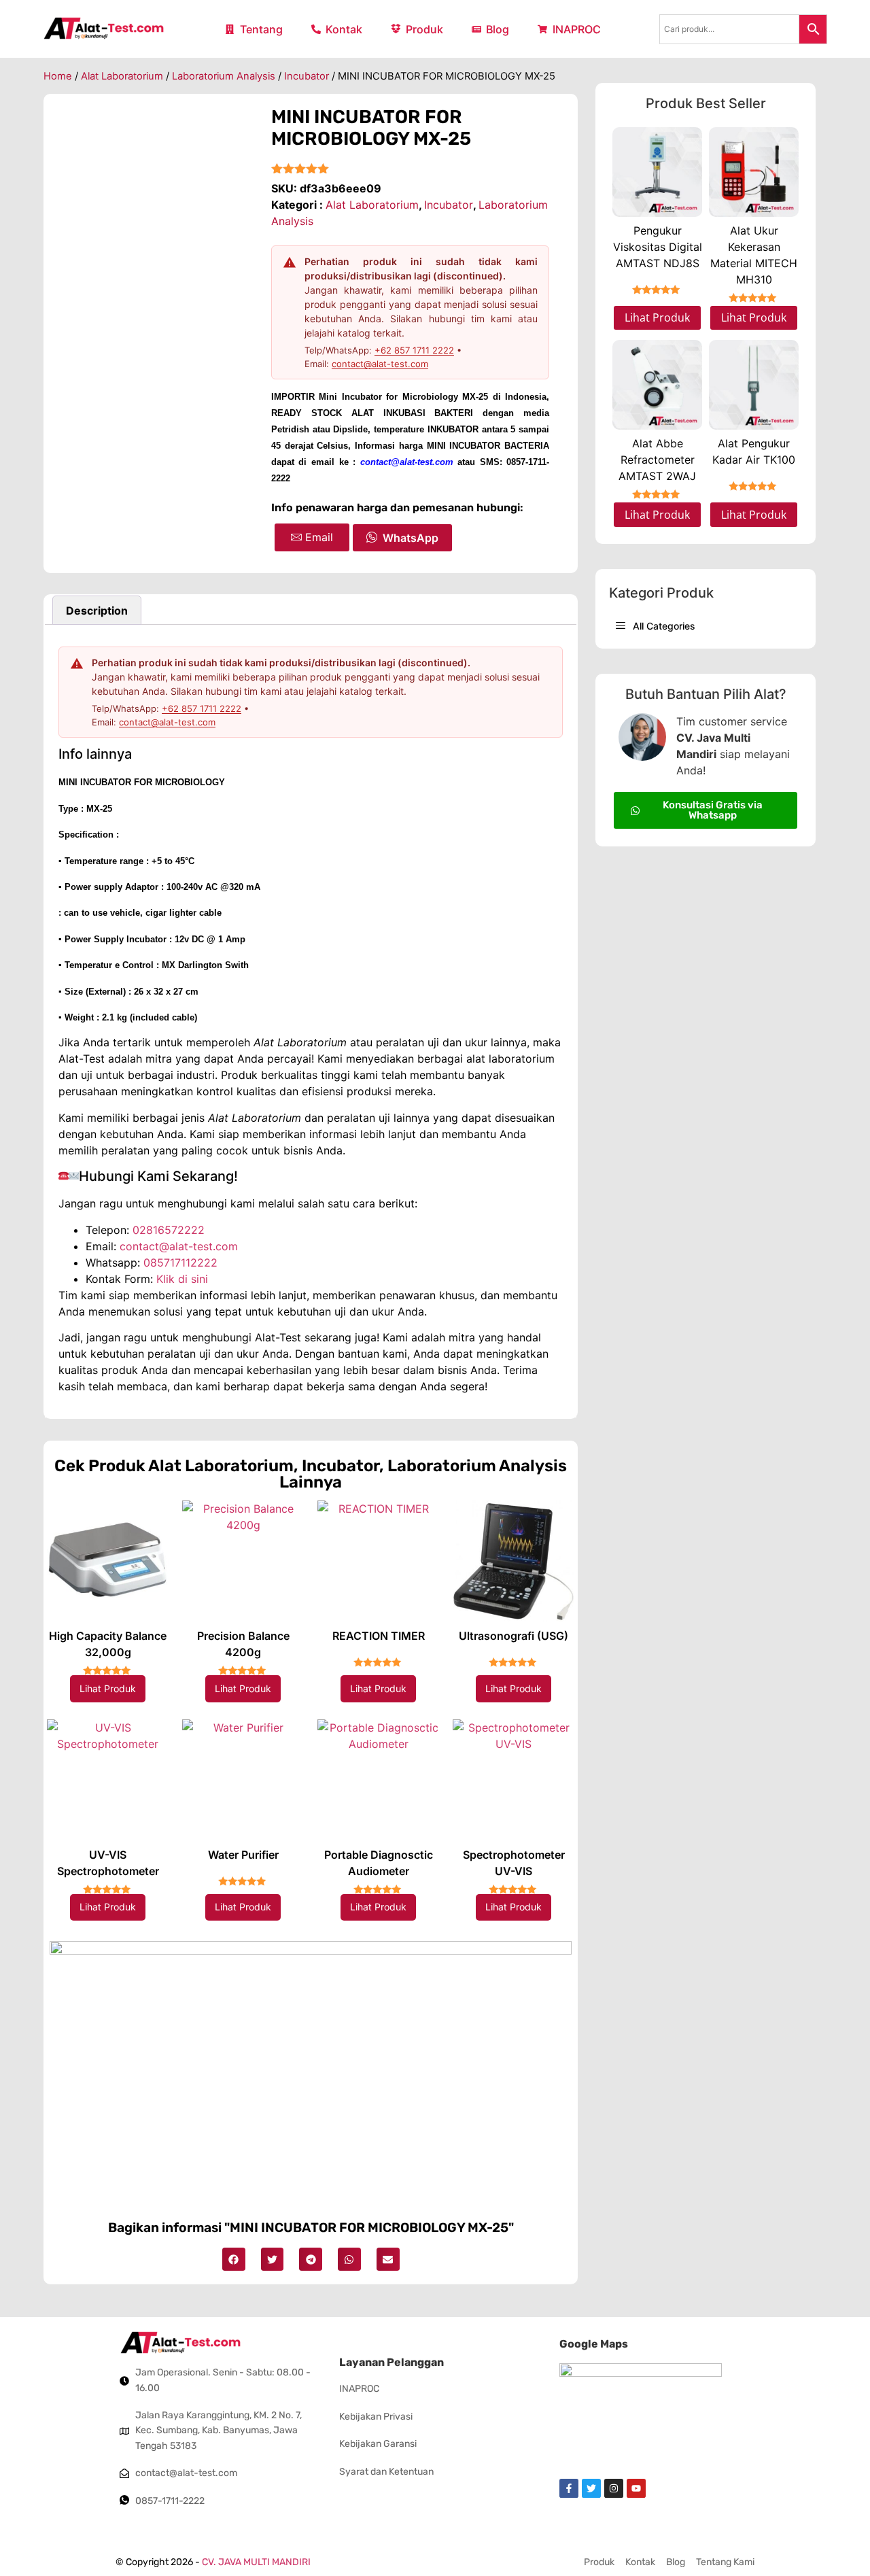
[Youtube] (636, 2488)
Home (58, 76)
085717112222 (180, 1263)
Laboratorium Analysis (224, 76)
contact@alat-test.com (380, 364)
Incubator (307, 76)
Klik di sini (182, 1279)
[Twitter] (591, 2488)
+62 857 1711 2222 (414, 350)
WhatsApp (411, 538)
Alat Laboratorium (122, 76)
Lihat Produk (108, 1688)
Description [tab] (97, 611)
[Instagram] (614, 2488)
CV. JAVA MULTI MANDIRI (256, 2562)
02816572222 (169, 1230)
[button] (234, 2259)
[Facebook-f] (569, 2488)
